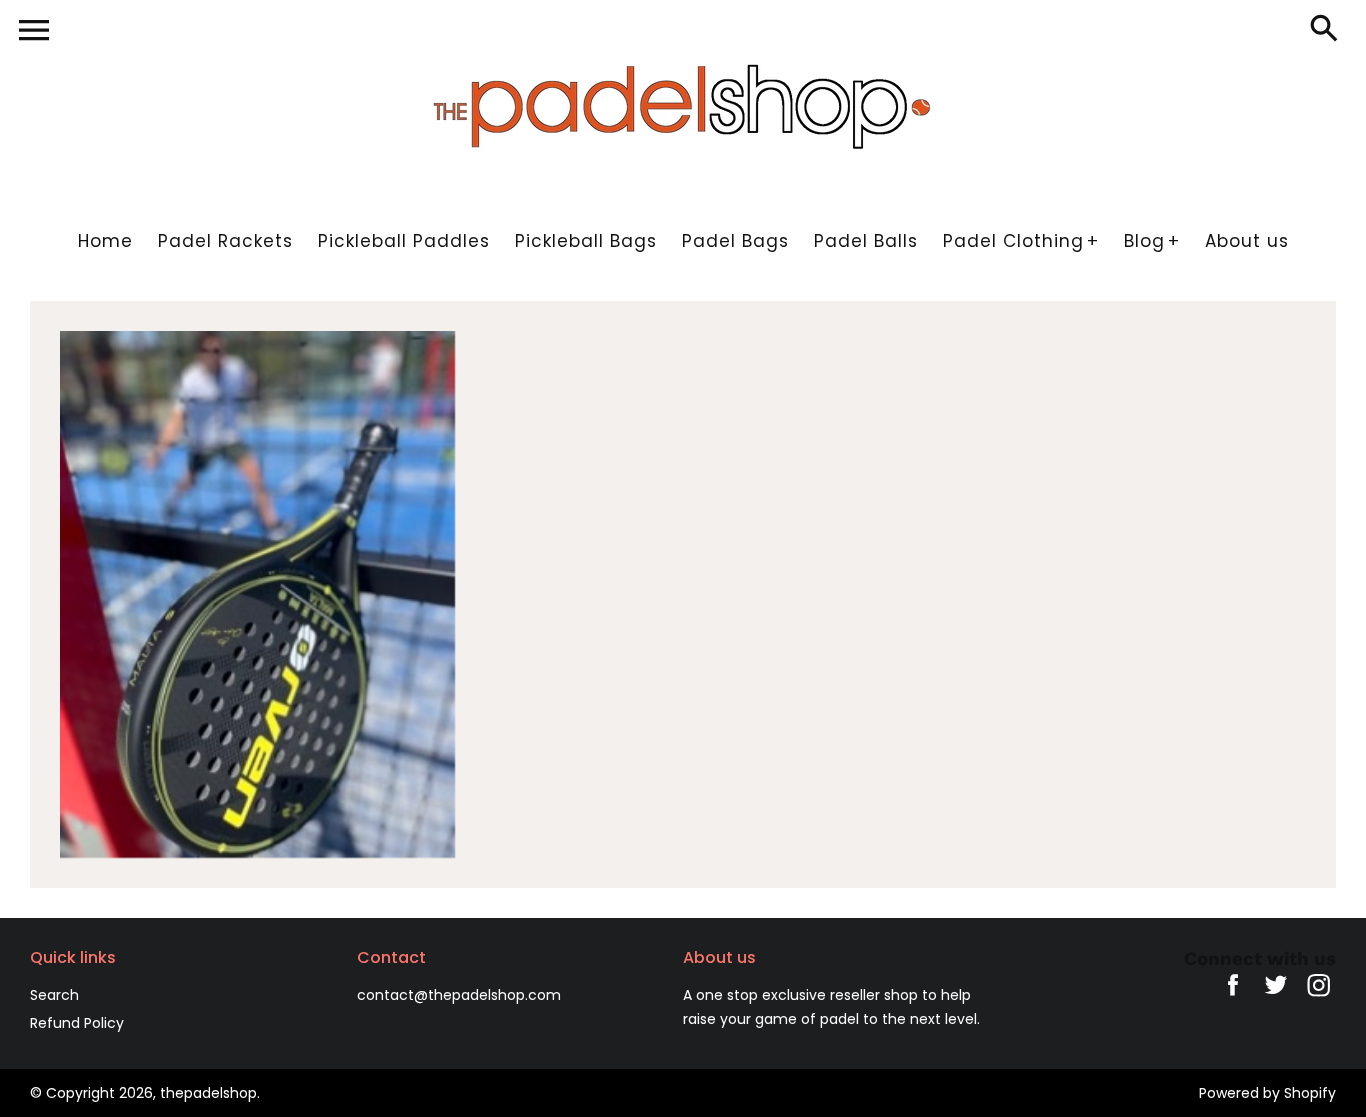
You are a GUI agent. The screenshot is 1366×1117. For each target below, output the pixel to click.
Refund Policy (77, 1023)
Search (54, 995)
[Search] (1328, 30)
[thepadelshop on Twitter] (1276, 999)
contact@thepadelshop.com (459, 995)
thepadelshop (208, 1093)
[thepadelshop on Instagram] (1319, 999)
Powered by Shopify (1267, 1093)
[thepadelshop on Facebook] (1233, 999)
